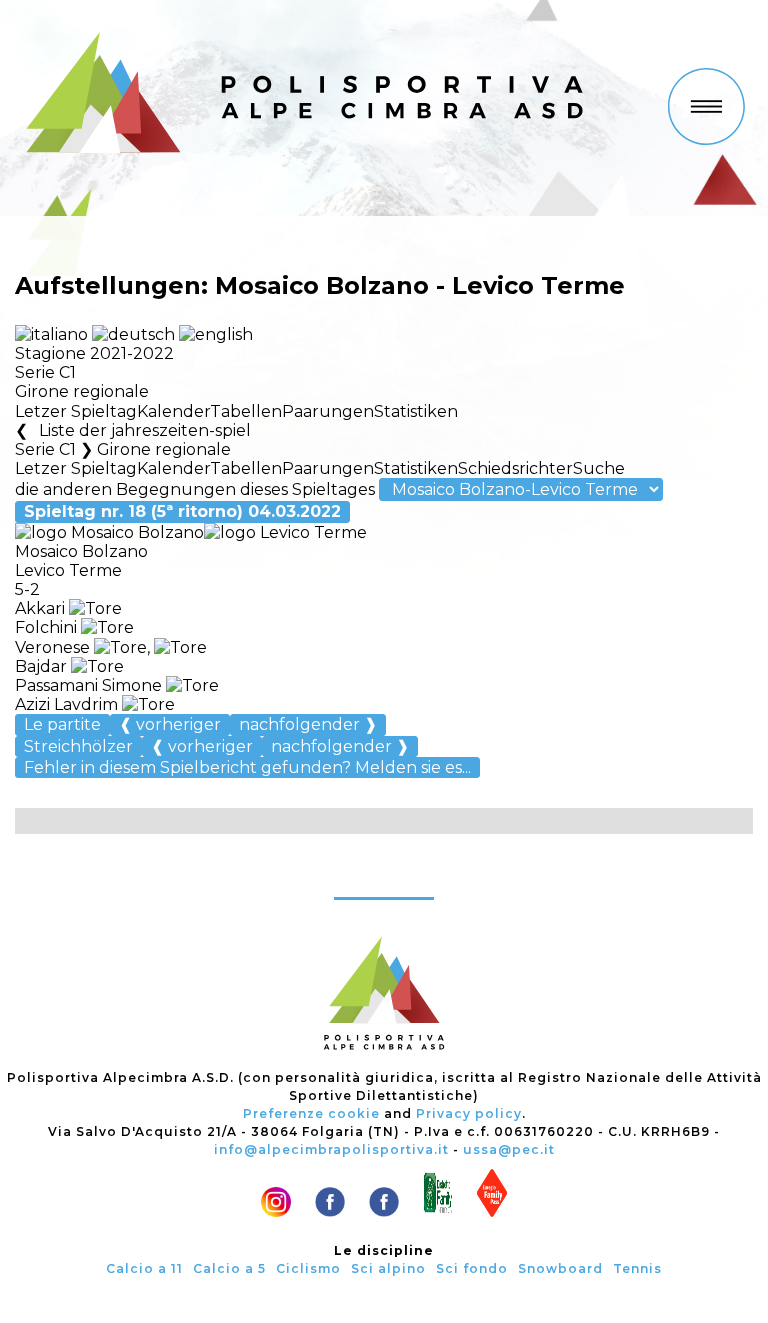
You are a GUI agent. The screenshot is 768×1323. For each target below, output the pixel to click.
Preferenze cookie (311, 1113)
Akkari (42, 608)
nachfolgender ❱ (308, 724)
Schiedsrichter (515, 468)
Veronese (54, 647)
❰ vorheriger (170, 724)
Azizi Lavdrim (66, 704)
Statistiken (416, 411)
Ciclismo (308, 1268)
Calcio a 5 (229, 1268)
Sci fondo (472, 1268)
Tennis (637, 1268)
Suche (599, 468)
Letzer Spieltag (76, 411)
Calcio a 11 (144, 1268)
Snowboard (560, 1268)
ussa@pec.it (509, 1149)
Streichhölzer (78, 746)
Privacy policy (469, 1113)
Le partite (62, 724)
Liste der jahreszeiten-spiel (144, 430)
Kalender (173, 411)
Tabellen (246, 411)
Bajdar (43, 666)
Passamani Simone (88, 685)
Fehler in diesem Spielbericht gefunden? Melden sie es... (247, 767)
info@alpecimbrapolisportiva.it (331, 1149)
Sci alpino (388, 1268)
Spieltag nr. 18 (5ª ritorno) (182, 511)
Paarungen (328, 411)
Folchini (48, 627)
